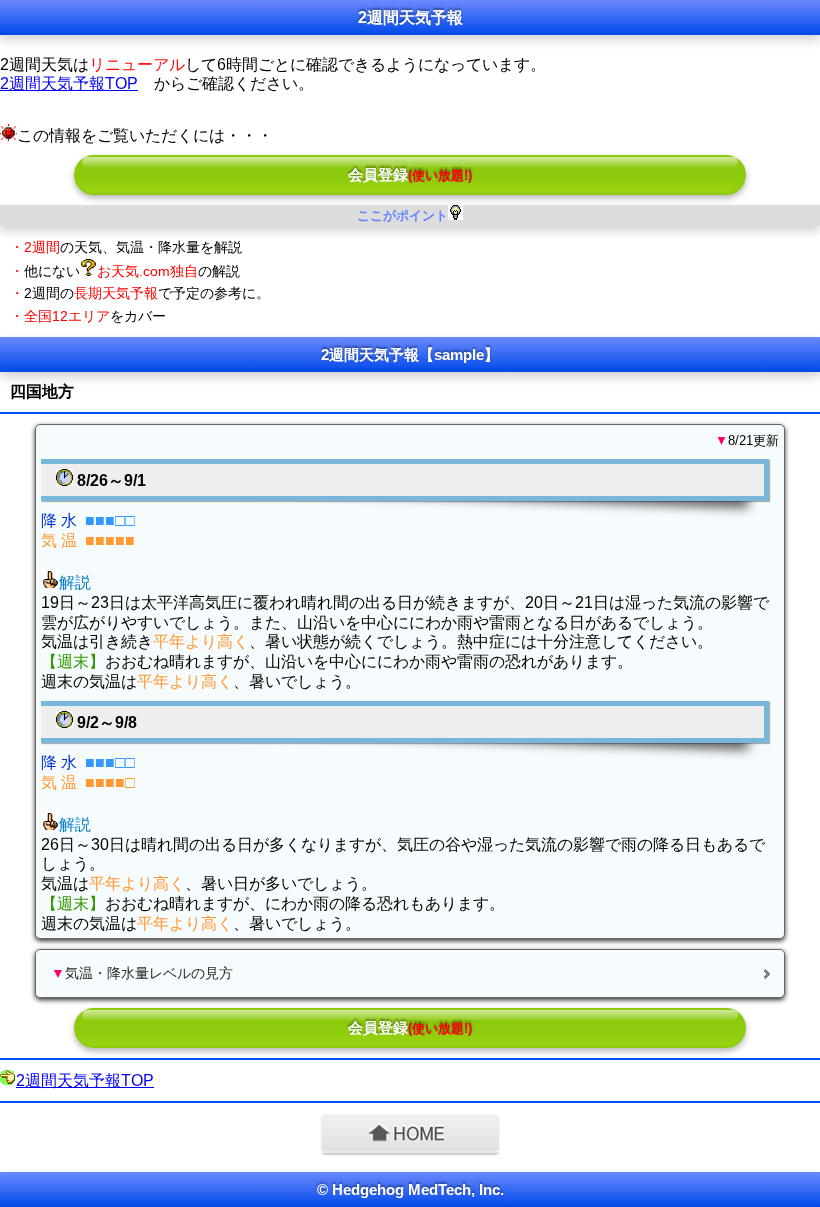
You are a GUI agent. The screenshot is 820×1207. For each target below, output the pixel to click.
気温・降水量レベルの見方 (142, 973)
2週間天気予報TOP (69, 83)
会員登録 (410, 174)
